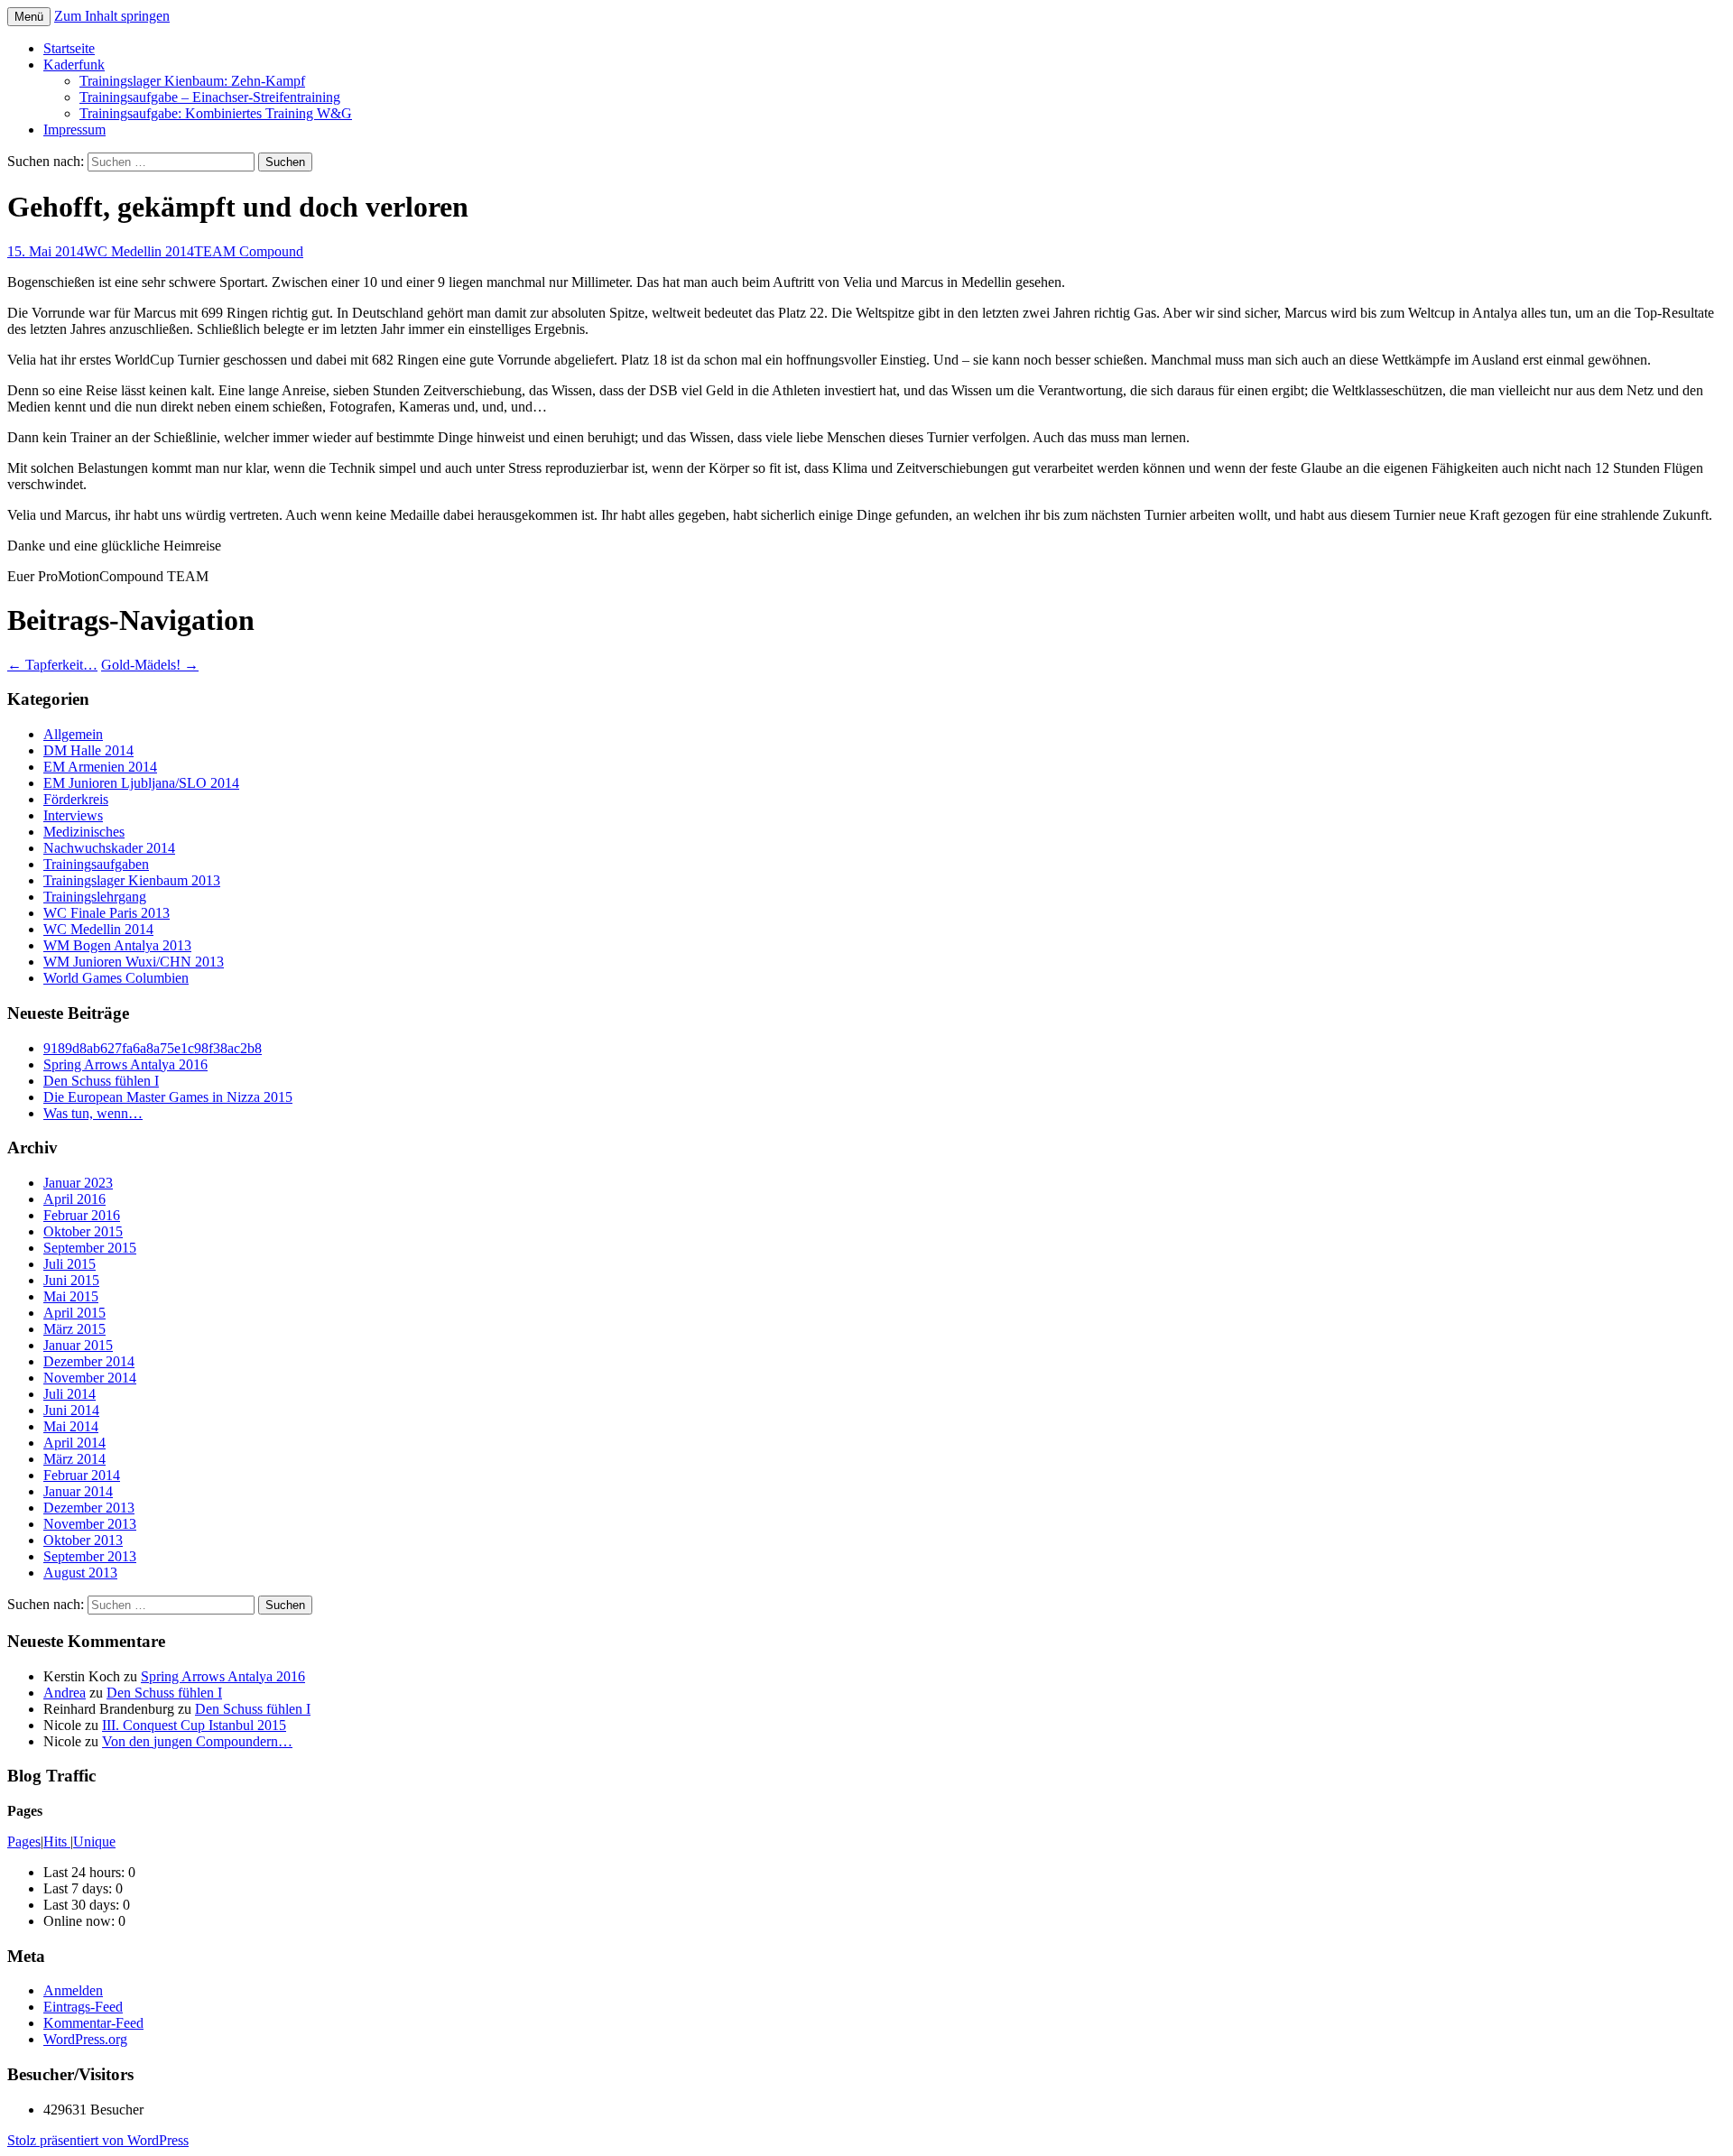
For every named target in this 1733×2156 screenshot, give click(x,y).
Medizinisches (84, 832)
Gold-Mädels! (150, 665)
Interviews (73, 815)
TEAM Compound (249, 251)
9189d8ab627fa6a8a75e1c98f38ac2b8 (153, 1048)
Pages (24, 1841)
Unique (94, 1841)
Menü (29, 17)
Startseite (69, 48)
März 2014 (74, 1459)
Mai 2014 (71, 1426)
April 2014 (74, 1443)
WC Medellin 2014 (139, 251)
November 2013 (90, 1524)
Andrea (65, 1693)
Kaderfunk (74, 65)
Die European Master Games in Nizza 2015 (168, 1097)
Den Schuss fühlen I (101, 1081)
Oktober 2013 (83, 1540)
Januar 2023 (78, 1183)
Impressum (74, 130)
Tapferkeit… (52, 665)
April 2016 (74, 1199)
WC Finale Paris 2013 (107, 913)
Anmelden (73, 1990)
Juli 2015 (70, 1264)
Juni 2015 (71, 1280)
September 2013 (90, 1556)
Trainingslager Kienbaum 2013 (132, 880)
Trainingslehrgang (95, 897)
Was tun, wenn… (93, 1113)
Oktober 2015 (83, 1231)
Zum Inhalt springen (112, 16)
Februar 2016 (82, 1215)
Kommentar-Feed (93, 2023)
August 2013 (80, 1573)
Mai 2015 (71, 1296)
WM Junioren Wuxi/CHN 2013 (134, 962)
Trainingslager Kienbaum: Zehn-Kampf (192, 81)
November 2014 (90, 1378)
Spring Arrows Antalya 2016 (125, 1064)
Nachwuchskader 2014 (109, 848)
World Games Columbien (116, 978)
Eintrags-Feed (83, 2007)
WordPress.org (85, 2039)
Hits (57, 1841)
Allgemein (73, 734)
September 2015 (90, 1248)
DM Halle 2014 (88, 750)
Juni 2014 (71, 1410)
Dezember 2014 (89, 1361)
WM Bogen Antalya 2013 (117, 945)
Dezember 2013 (89, 1508)
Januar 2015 (78, 1345)
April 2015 (74, 1313)
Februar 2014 (82, 1475)
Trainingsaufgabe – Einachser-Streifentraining (210, 97)
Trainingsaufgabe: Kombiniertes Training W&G (216, 113)
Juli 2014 (70, 1394)
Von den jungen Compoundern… (197, 1741)
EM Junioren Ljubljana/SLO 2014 (141, 783)
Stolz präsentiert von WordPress (98, 2140)
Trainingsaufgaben (96, 864)
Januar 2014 (78, 1491)
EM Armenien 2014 (100, 767)
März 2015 (74, 1329)
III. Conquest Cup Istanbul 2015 (194, 1725)
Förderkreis (76, 799)
